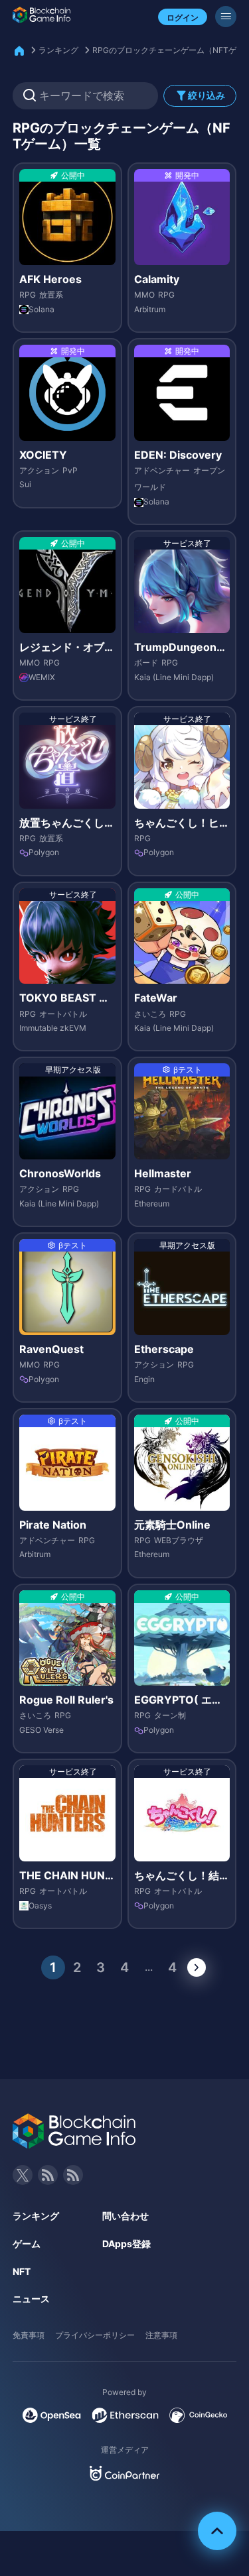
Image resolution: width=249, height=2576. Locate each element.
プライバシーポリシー (95, 2335)
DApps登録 (126, 2244)
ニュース (31, 2299)
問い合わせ (125, 2216)
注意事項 (161, 2335)
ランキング (58, 50)
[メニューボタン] (226, 17)
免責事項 (29, 2335)
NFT (22, 2271)
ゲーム (27, 2244)
